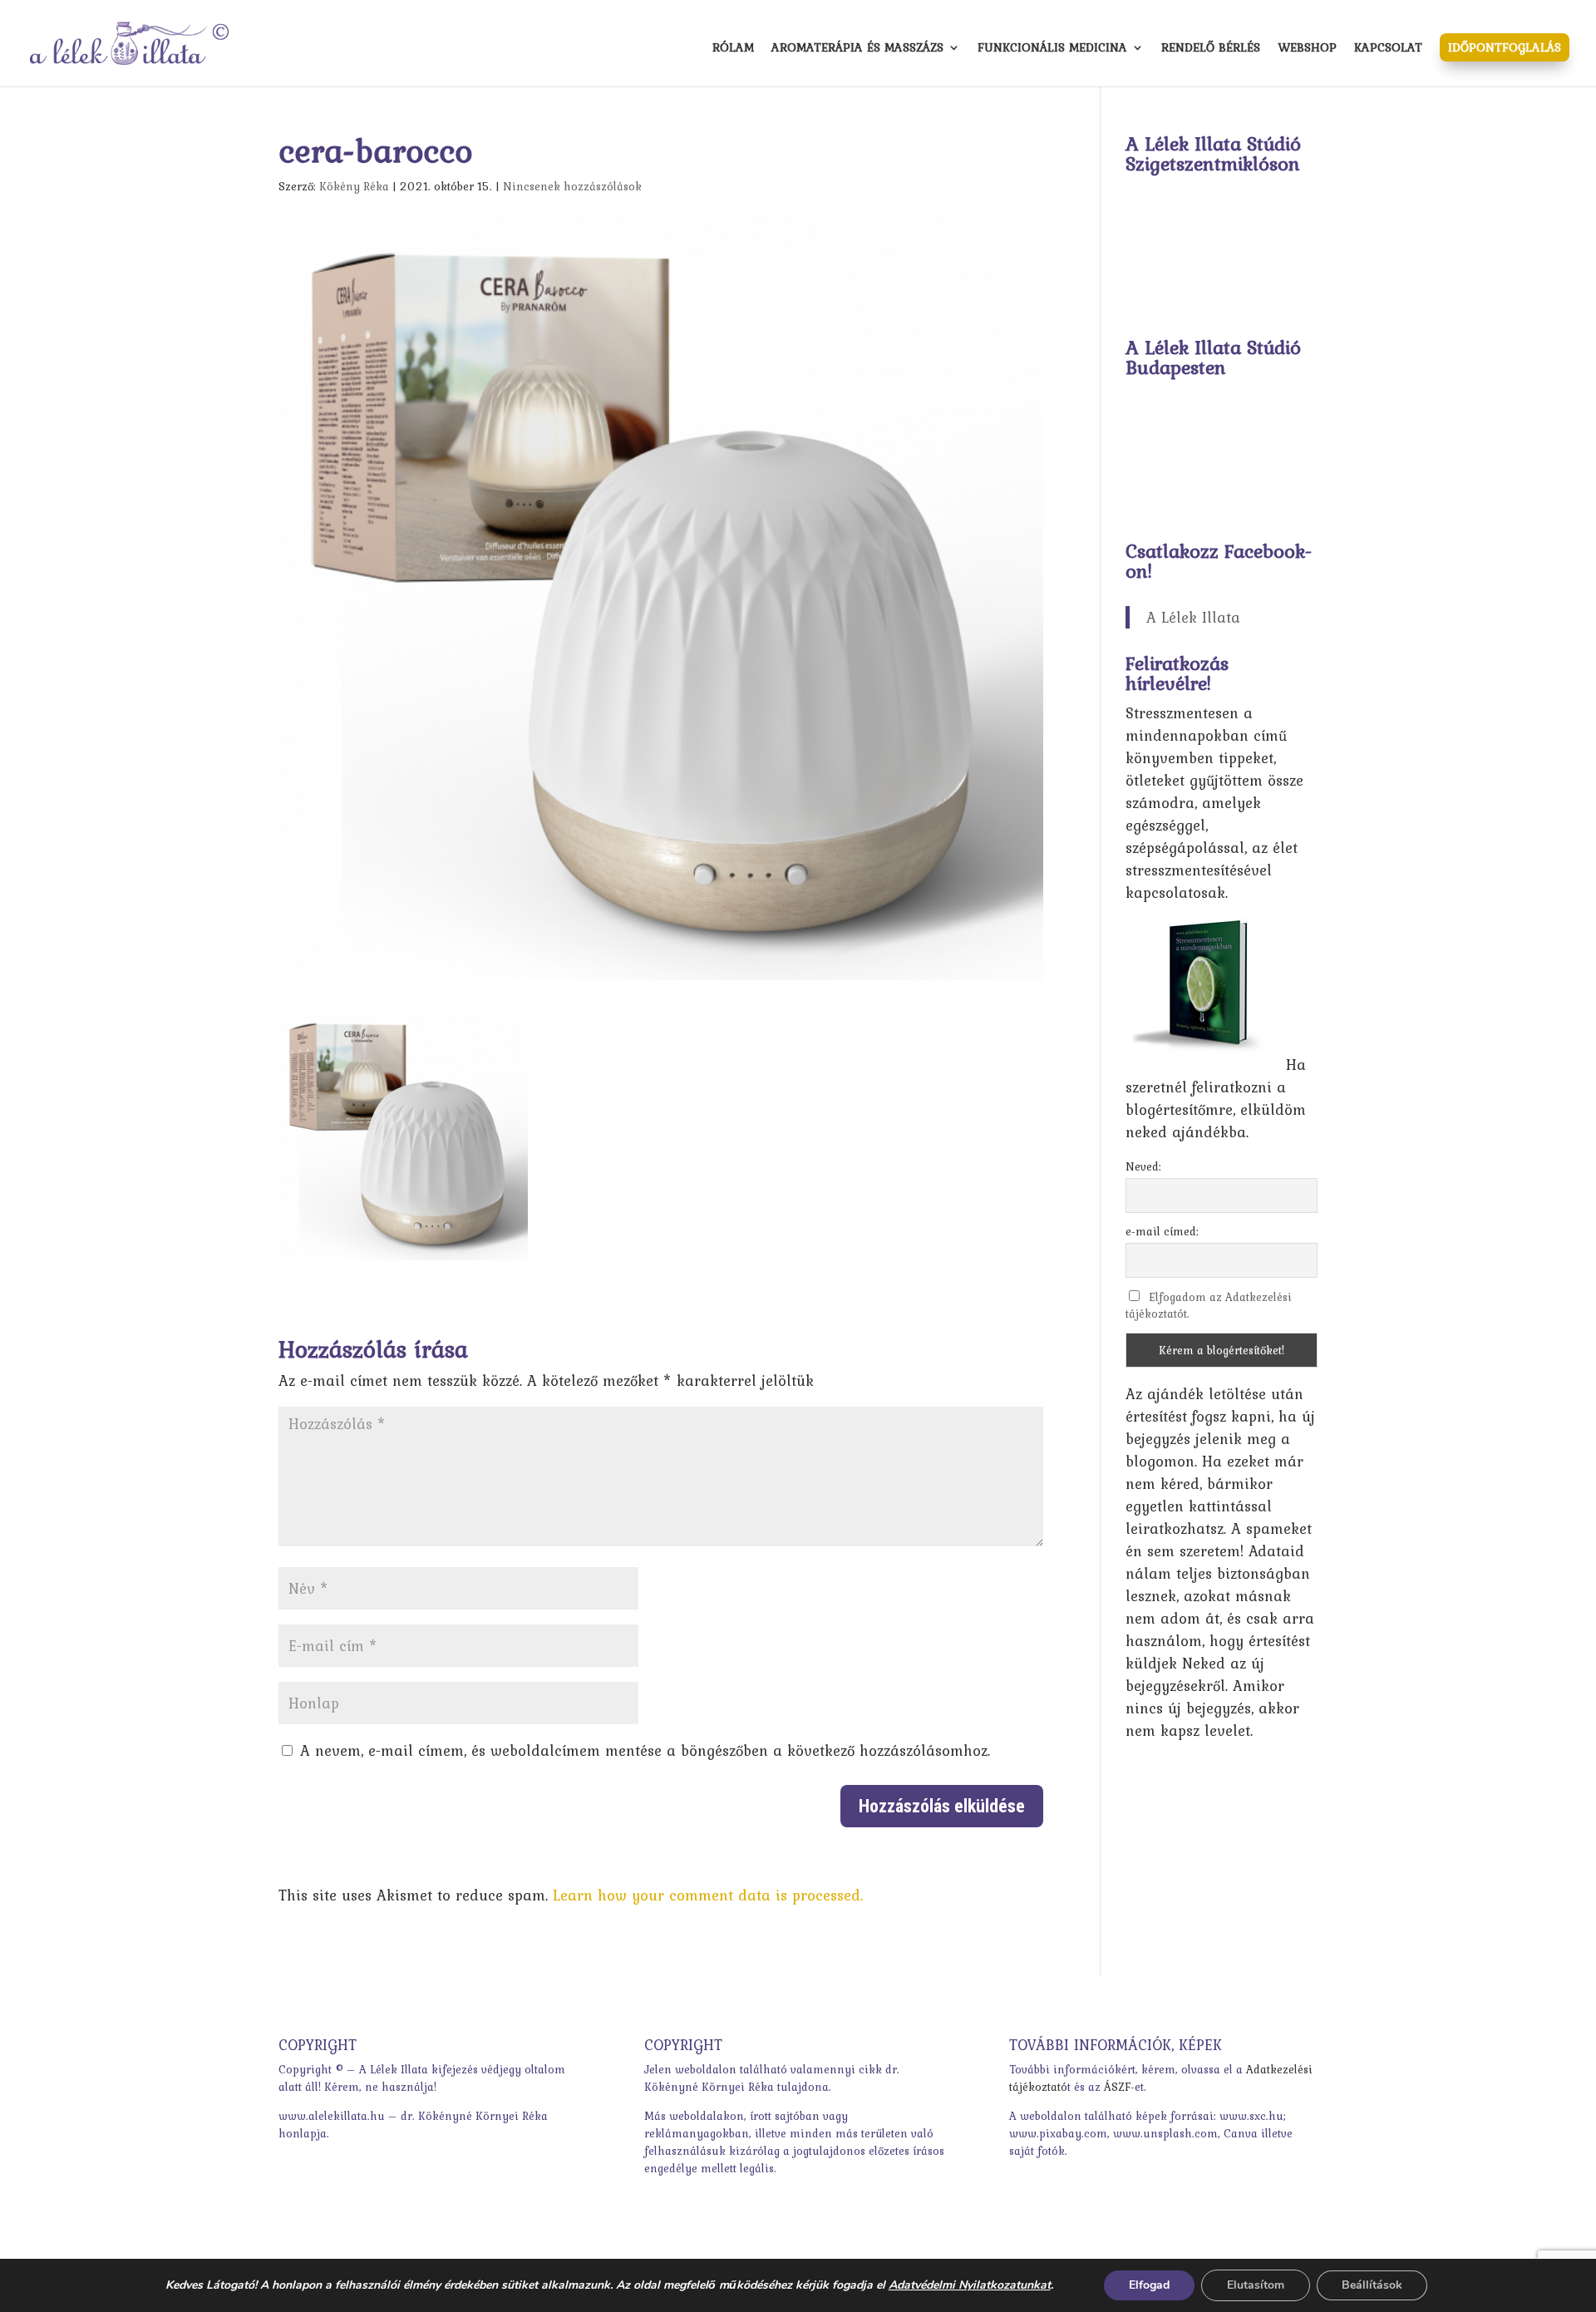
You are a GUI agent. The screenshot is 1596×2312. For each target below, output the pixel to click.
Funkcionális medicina (1052, 49)
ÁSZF (1117, 2087)
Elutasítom (1256, 2285)
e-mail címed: (1162, 1231)
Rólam (733, 49)
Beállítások (1372, 2285)
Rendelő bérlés (1211, 49)
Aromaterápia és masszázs (857, 49)
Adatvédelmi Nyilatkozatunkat (970, 2285)
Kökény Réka (354, 186)
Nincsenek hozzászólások (572, 186)
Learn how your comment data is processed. (708, 1895)
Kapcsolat (1388, 49)
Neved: (1143, 1166)
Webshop (1307, 49)
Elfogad (1149, 2285)
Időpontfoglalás (1505, 47)
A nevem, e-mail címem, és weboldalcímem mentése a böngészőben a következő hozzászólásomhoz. (645, 1750)
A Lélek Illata (1193, 617)
